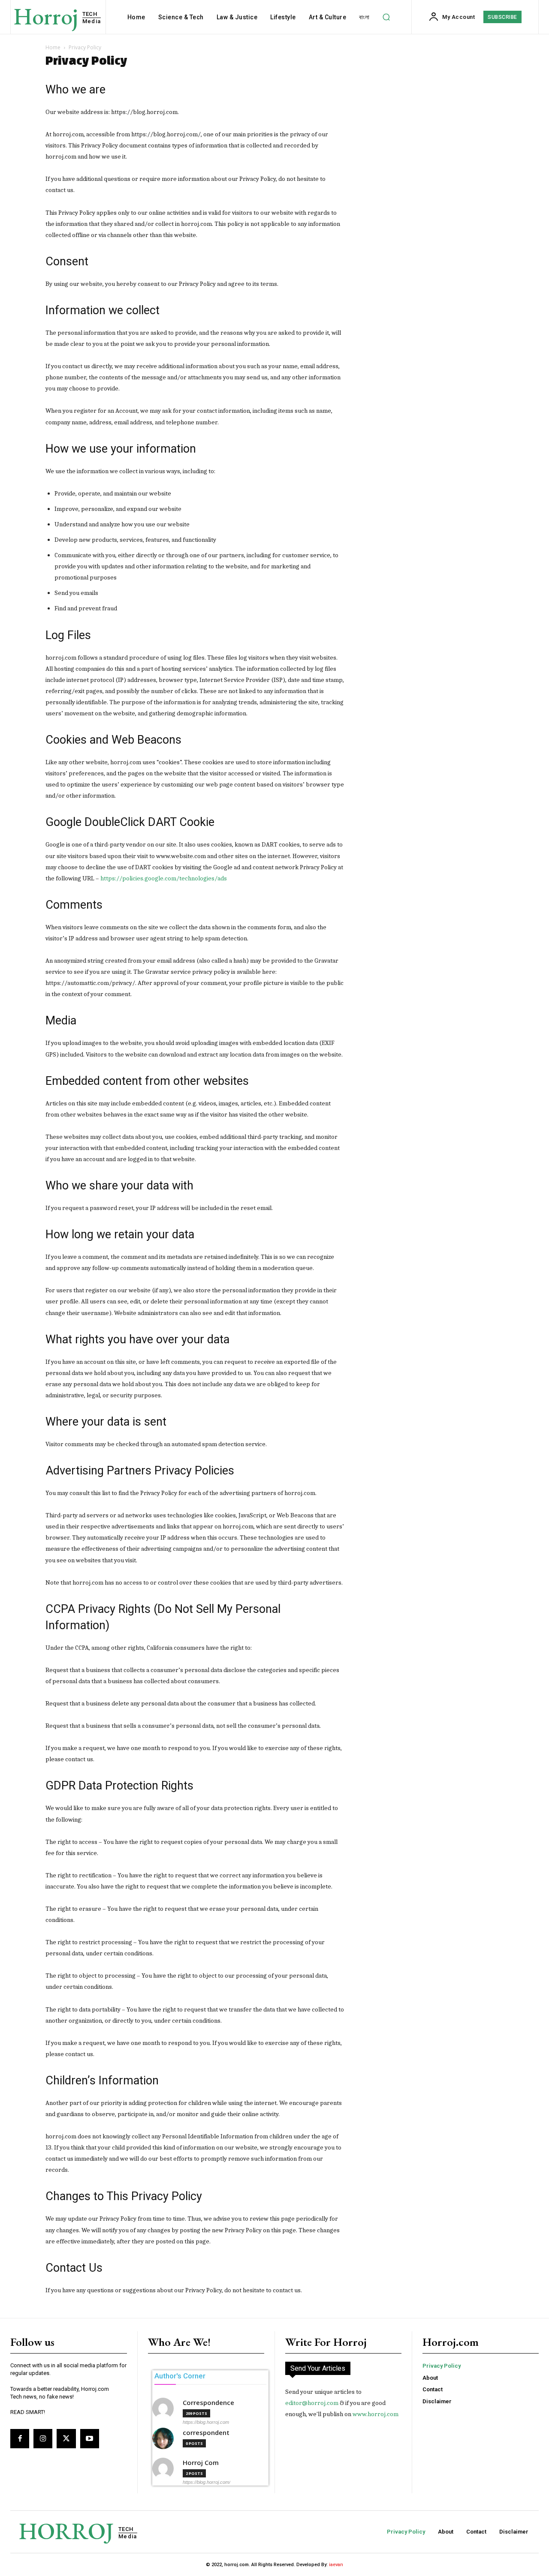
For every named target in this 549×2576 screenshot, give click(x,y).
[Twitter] (66, 2438)
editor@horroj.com (312, 2403)
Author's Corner (180, 2376)
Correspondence (208, 2403)
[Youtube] (90, 2438)
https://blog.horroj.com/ (207, 2482)
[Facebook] (20, 2438)
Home (53, 47)
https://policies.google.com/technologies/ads (164, 878)
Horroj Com (201, 2463)
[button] (386, 17)
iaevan (336, 2565)
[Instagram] (43, 2438)
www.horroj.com (376, 2414)
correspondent (206, 2433)
